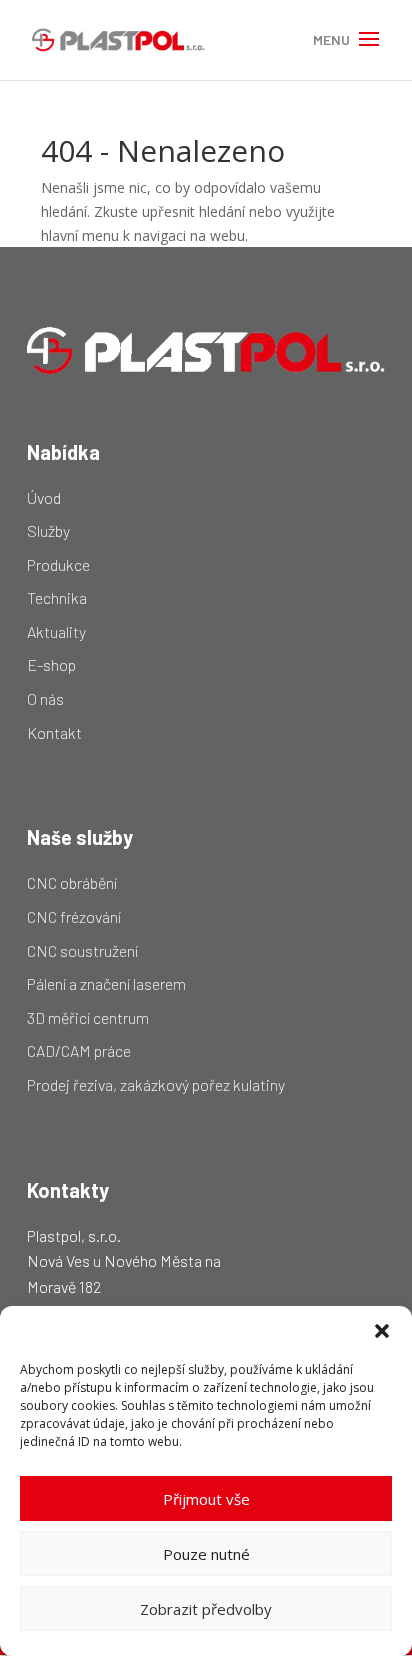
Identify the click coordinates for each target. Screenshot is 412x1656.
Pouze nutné (206, 1554)
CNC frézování (74, 916)
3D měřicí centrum (88, 1017)
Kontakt (54, 732)
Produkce (58, 564)
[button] (382, 1331)
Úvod (44, 497)
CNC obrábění (72, 882)
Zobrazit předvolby (206, 1609)
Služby (48, 530)
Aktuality (56, 631)
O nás (45, 698)
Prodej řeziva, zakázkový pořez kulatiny (156, 1084)
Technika (57, 597)
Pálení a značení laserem (106, 983)
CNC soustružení (82, 950)
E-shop (51, 664)
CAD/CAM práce (79, 1050)
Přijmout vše (206, 1499)
